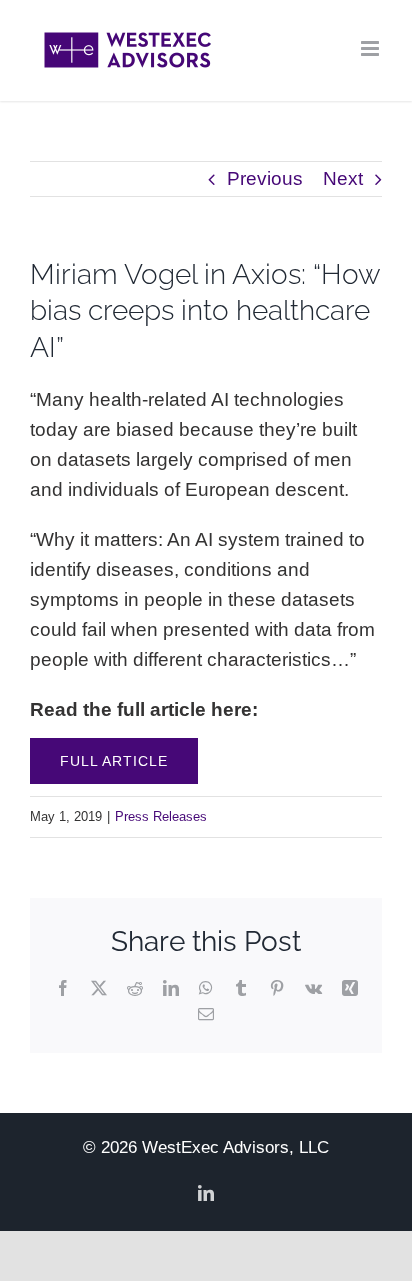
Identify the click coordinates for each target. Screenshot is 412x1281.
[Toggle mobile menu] (371, 48)
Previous (265, 178)
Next (343, 178)
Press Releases (161, 816)
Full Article (114, 761)
